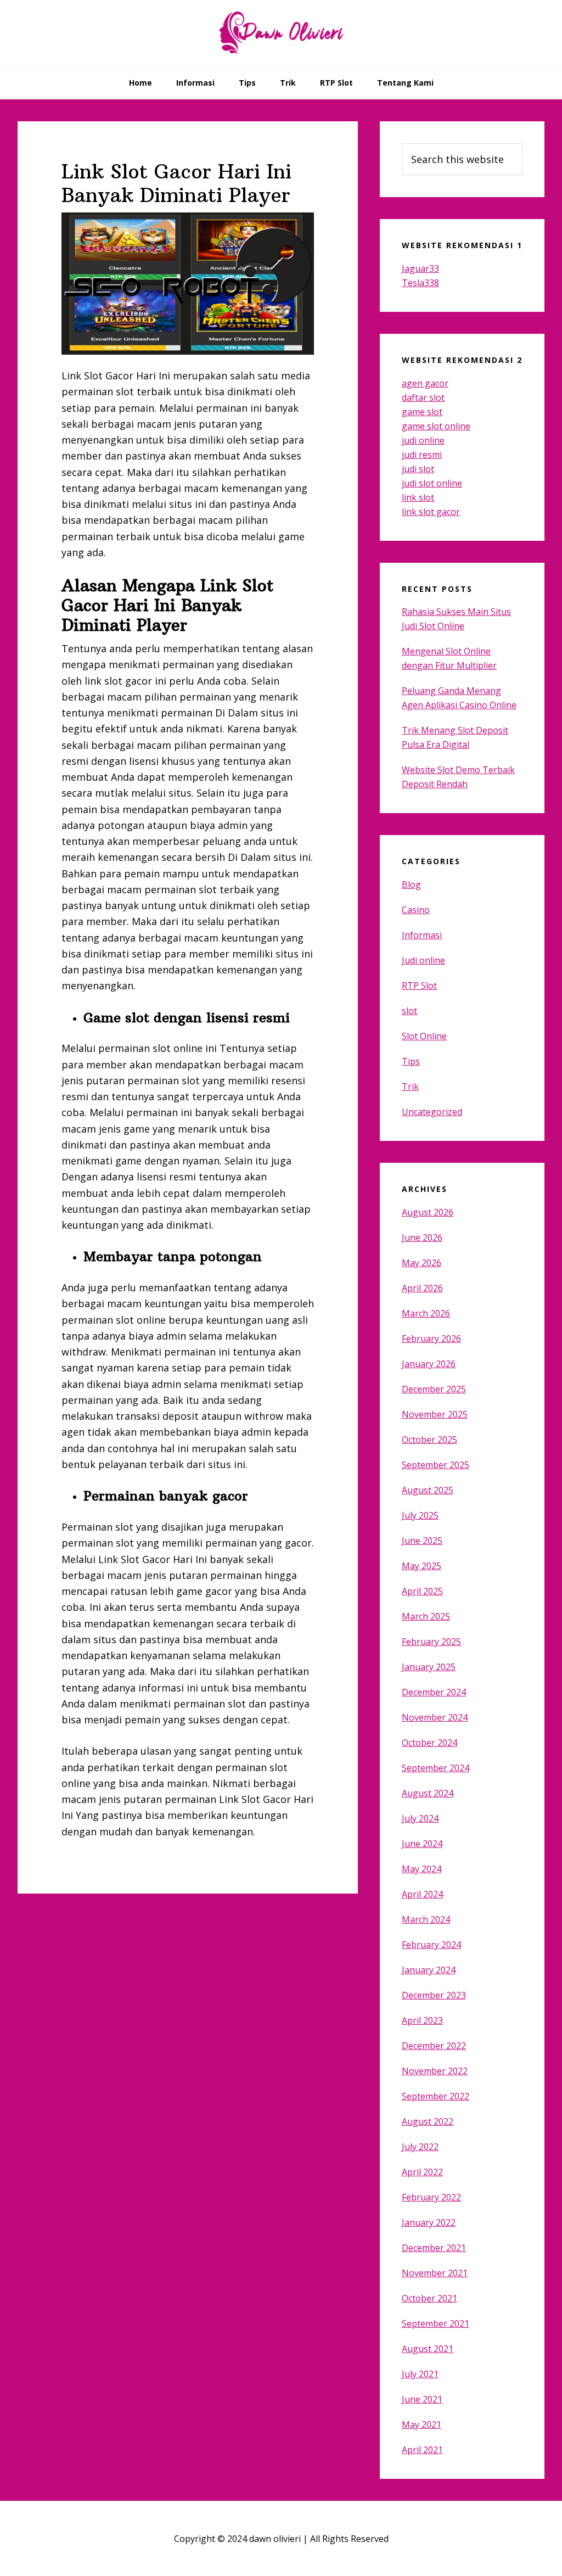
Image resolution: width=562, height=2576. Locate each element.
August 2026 (428, 1212)
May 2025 (421, 1566)
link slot (418, 497)
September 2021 (435, 2323)
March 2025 (426, 1616)
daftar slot (423, 397)
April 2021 (422, 2450)
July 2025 (420, 1515)
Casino (416, 910)
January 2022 (429, 2222)
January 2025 (429, 1667)
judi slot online (432, 483)
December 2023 (434, 1995)
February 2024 (431, 1945)
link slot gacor (431, 512)
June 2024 (422, 1844)
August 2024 (428, 1793)
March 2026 (426, 1313)
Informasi (422, 935)
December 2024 (434, 1692)
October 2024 (429, 1743)
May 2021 (421, 2424)
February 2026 (431, 1339)
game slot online (436, 426)
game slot (422, 412)
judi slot (418, 469)
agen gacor (425, 383)
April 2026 (422, 1288)
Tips (411, 1061)
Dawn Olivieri (281, 33)
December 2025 (434, 1389)
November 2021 (435, 2273)
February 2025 (431, 1642)
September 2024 (435, 1768)
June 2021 (422, 2399)
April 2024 (422, 1894)
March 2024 (426, 1919)
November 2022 (435, 2071)
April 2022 (422, 2172)
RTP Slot (419, 985)
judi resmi (422, 455)
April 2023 (422, 2020)
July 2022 (420, 2147)
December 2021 (434, 2248)
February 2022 (431, 2197)
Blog (411, 884)
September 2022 (435, 2096)
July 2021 (420, 2374)
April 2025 (422, 1591)
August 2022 (428, 2121)
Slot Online (424, 1036)
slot (409, 1011)
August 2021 (428, 2349)
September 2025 (435, 1465)
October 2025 (429, 1440)
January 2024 (429, 1970)
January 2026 (429, 1364)
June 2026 (422, 1237)
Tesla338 (420, 283)
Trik (410, 1087)
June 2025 (422, 1541)
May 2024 (421, 1869)
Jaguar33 (420, 268)
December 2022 (434, 2046)
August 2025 (428, 1490)
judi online (423, 440)
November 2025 (435, 1414)
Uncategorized (432, 1112)
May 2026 (421, 1263)
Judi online (423, 960)
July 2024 (420, 1818)
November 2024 (435, 1717)
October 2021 (429, 2298)
